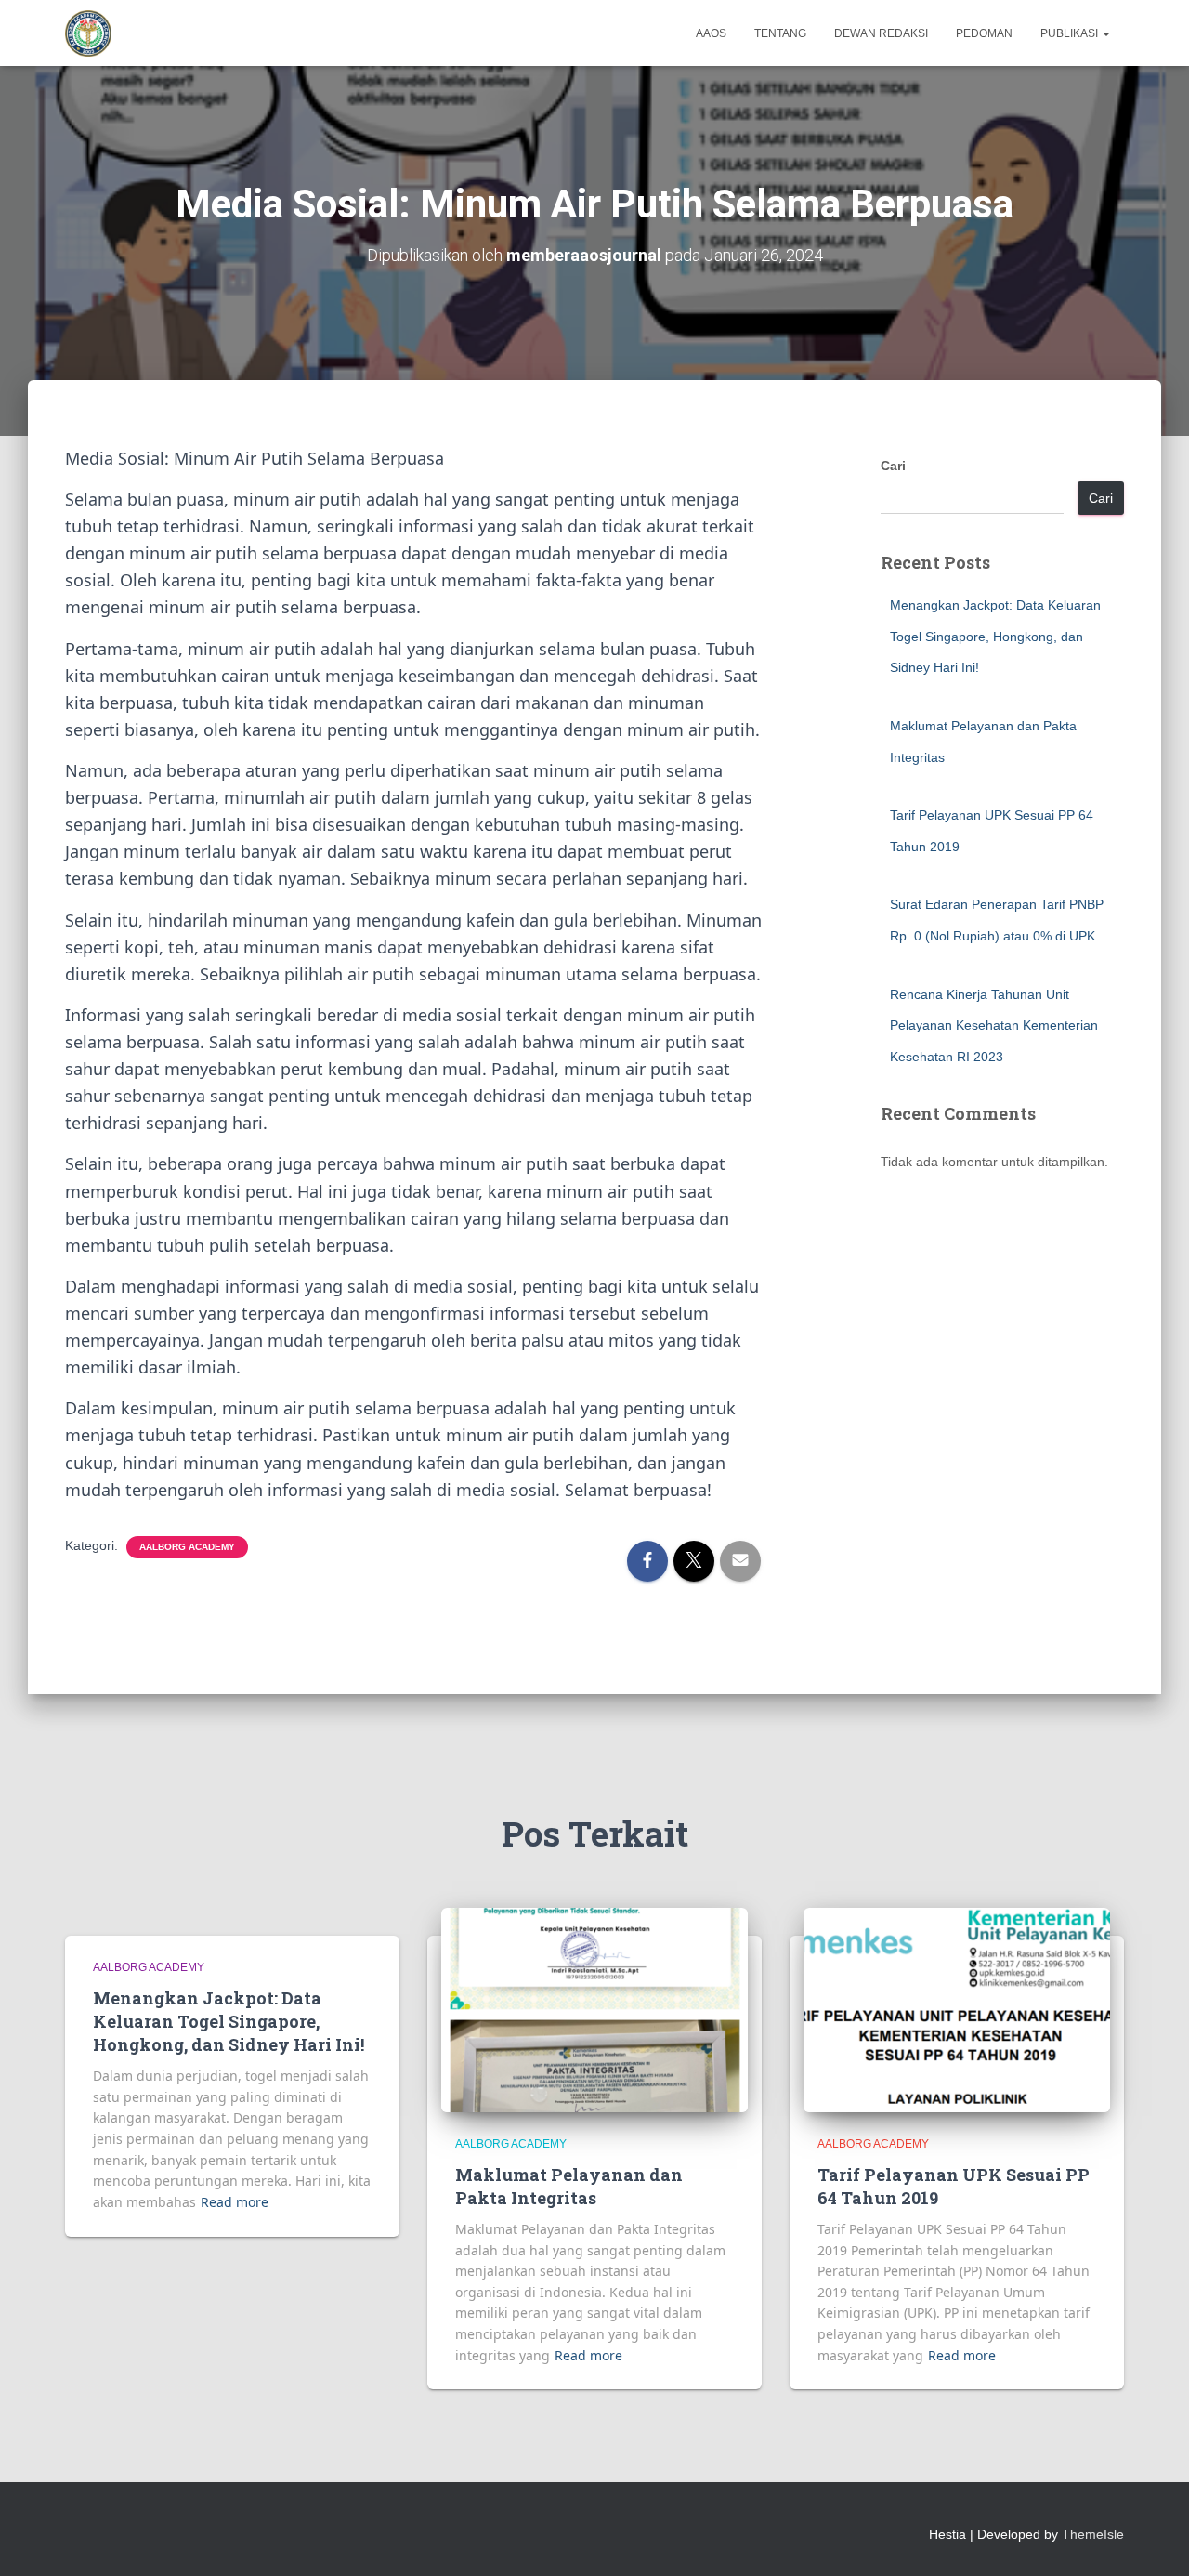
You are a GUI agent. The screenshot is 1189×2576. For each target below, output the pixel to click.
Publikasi (1071, 33)
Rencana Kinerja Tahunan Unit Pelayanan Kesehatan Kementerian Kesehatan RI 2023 (994, 1025)
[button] (1105, 33)
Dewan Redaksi (881, 33)
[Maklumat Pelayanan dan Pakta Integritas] (594, 2009)
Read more (235, 2202)
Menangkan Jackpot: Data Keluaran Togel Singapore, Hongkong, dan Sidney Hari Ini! (995, 636)
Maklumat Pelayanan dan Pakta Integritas (569, 2186)
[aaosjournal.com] (88, 33)
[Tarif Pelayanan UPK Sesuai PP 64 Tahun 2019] (957, 2009)
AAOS (711, 33)
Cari (893, 466)
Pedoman (984, 33)
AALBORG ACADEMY (187, 1547)
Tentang (780, 33)
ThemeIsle (1093, 2534)
